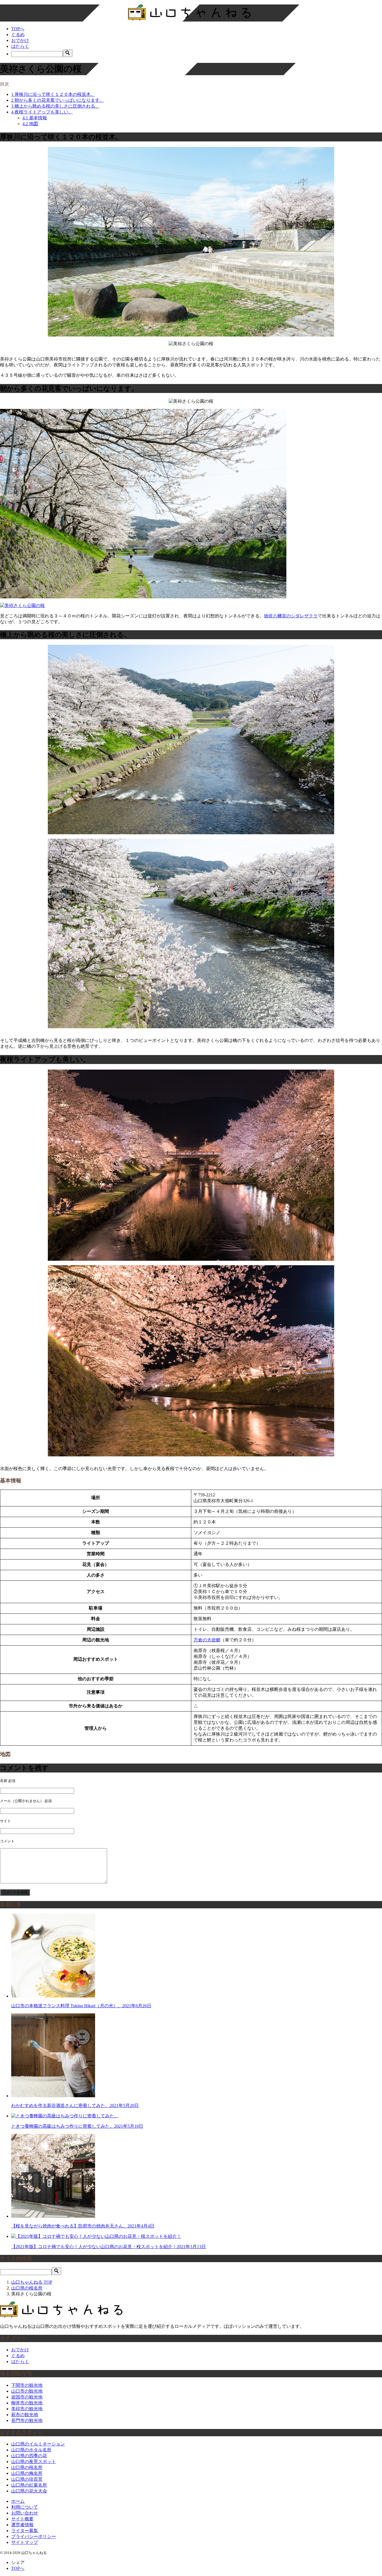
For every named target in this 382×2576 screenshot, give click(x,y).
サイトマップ (25, 2542)
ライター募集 (25, 2531)
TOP (32, 2282)
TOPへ (18, 29)
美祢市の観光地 (27, 2409)
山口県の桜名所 (27, 2467)
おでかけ (20, 40)
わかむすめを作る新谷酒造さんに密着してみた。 (75, 2105)
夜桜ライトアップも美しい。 (42, 112)
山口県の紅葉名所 (29, 2485)
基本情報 (35, 118)
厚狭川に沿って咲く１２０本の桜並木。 (53, 94)
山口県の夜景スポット (34, 2462)
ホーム (18, 2501)
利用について (25, 2507)
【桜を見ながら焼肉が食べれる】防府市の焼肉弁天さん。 (83, 2226)
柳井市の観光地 (27, 2403)
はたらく (20, 46)
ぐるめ (18, 35)
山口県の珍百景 (27, 2479)
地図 (30, 124)
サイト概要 (22, 2519)
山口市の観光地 (27, 2391)
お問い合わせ (25, 2513)
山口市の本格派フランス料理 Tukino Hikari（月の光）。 (81, 2006)
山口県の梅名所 (27, 2473)
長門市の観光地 (27, 2420)
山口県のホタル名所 (31, 2450)
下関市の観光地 (27, 2385)
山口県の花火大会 (29, 2491)
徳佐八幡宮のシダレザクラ (291, 616)
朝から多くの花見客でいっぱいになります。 (58, 100)
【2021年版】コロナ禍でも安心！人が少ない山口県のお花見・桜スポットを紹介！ (109, 2247)
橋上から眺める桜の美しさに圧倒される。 (55, 106)
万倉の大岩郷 (207, 1640)
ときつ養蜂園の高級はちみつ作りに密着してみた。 (77, 2126)
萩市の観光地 (25, 2415)
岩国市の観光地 (27, 2397)
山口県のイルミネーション (38, 2444)
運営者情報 (22, 2525)
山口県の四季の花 (29, 2456)
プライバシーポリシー (34, 2536)
